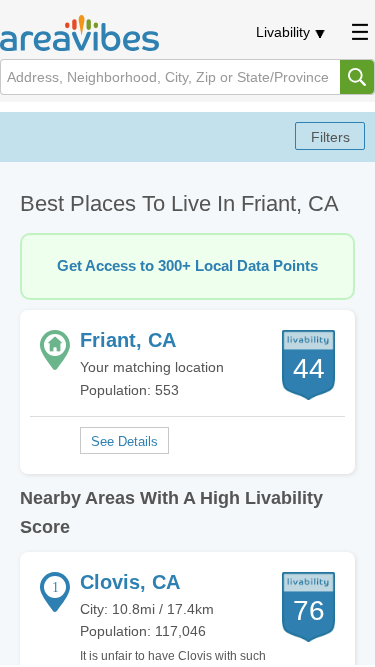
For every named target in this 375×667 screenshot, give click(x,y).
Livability (283, 32)
